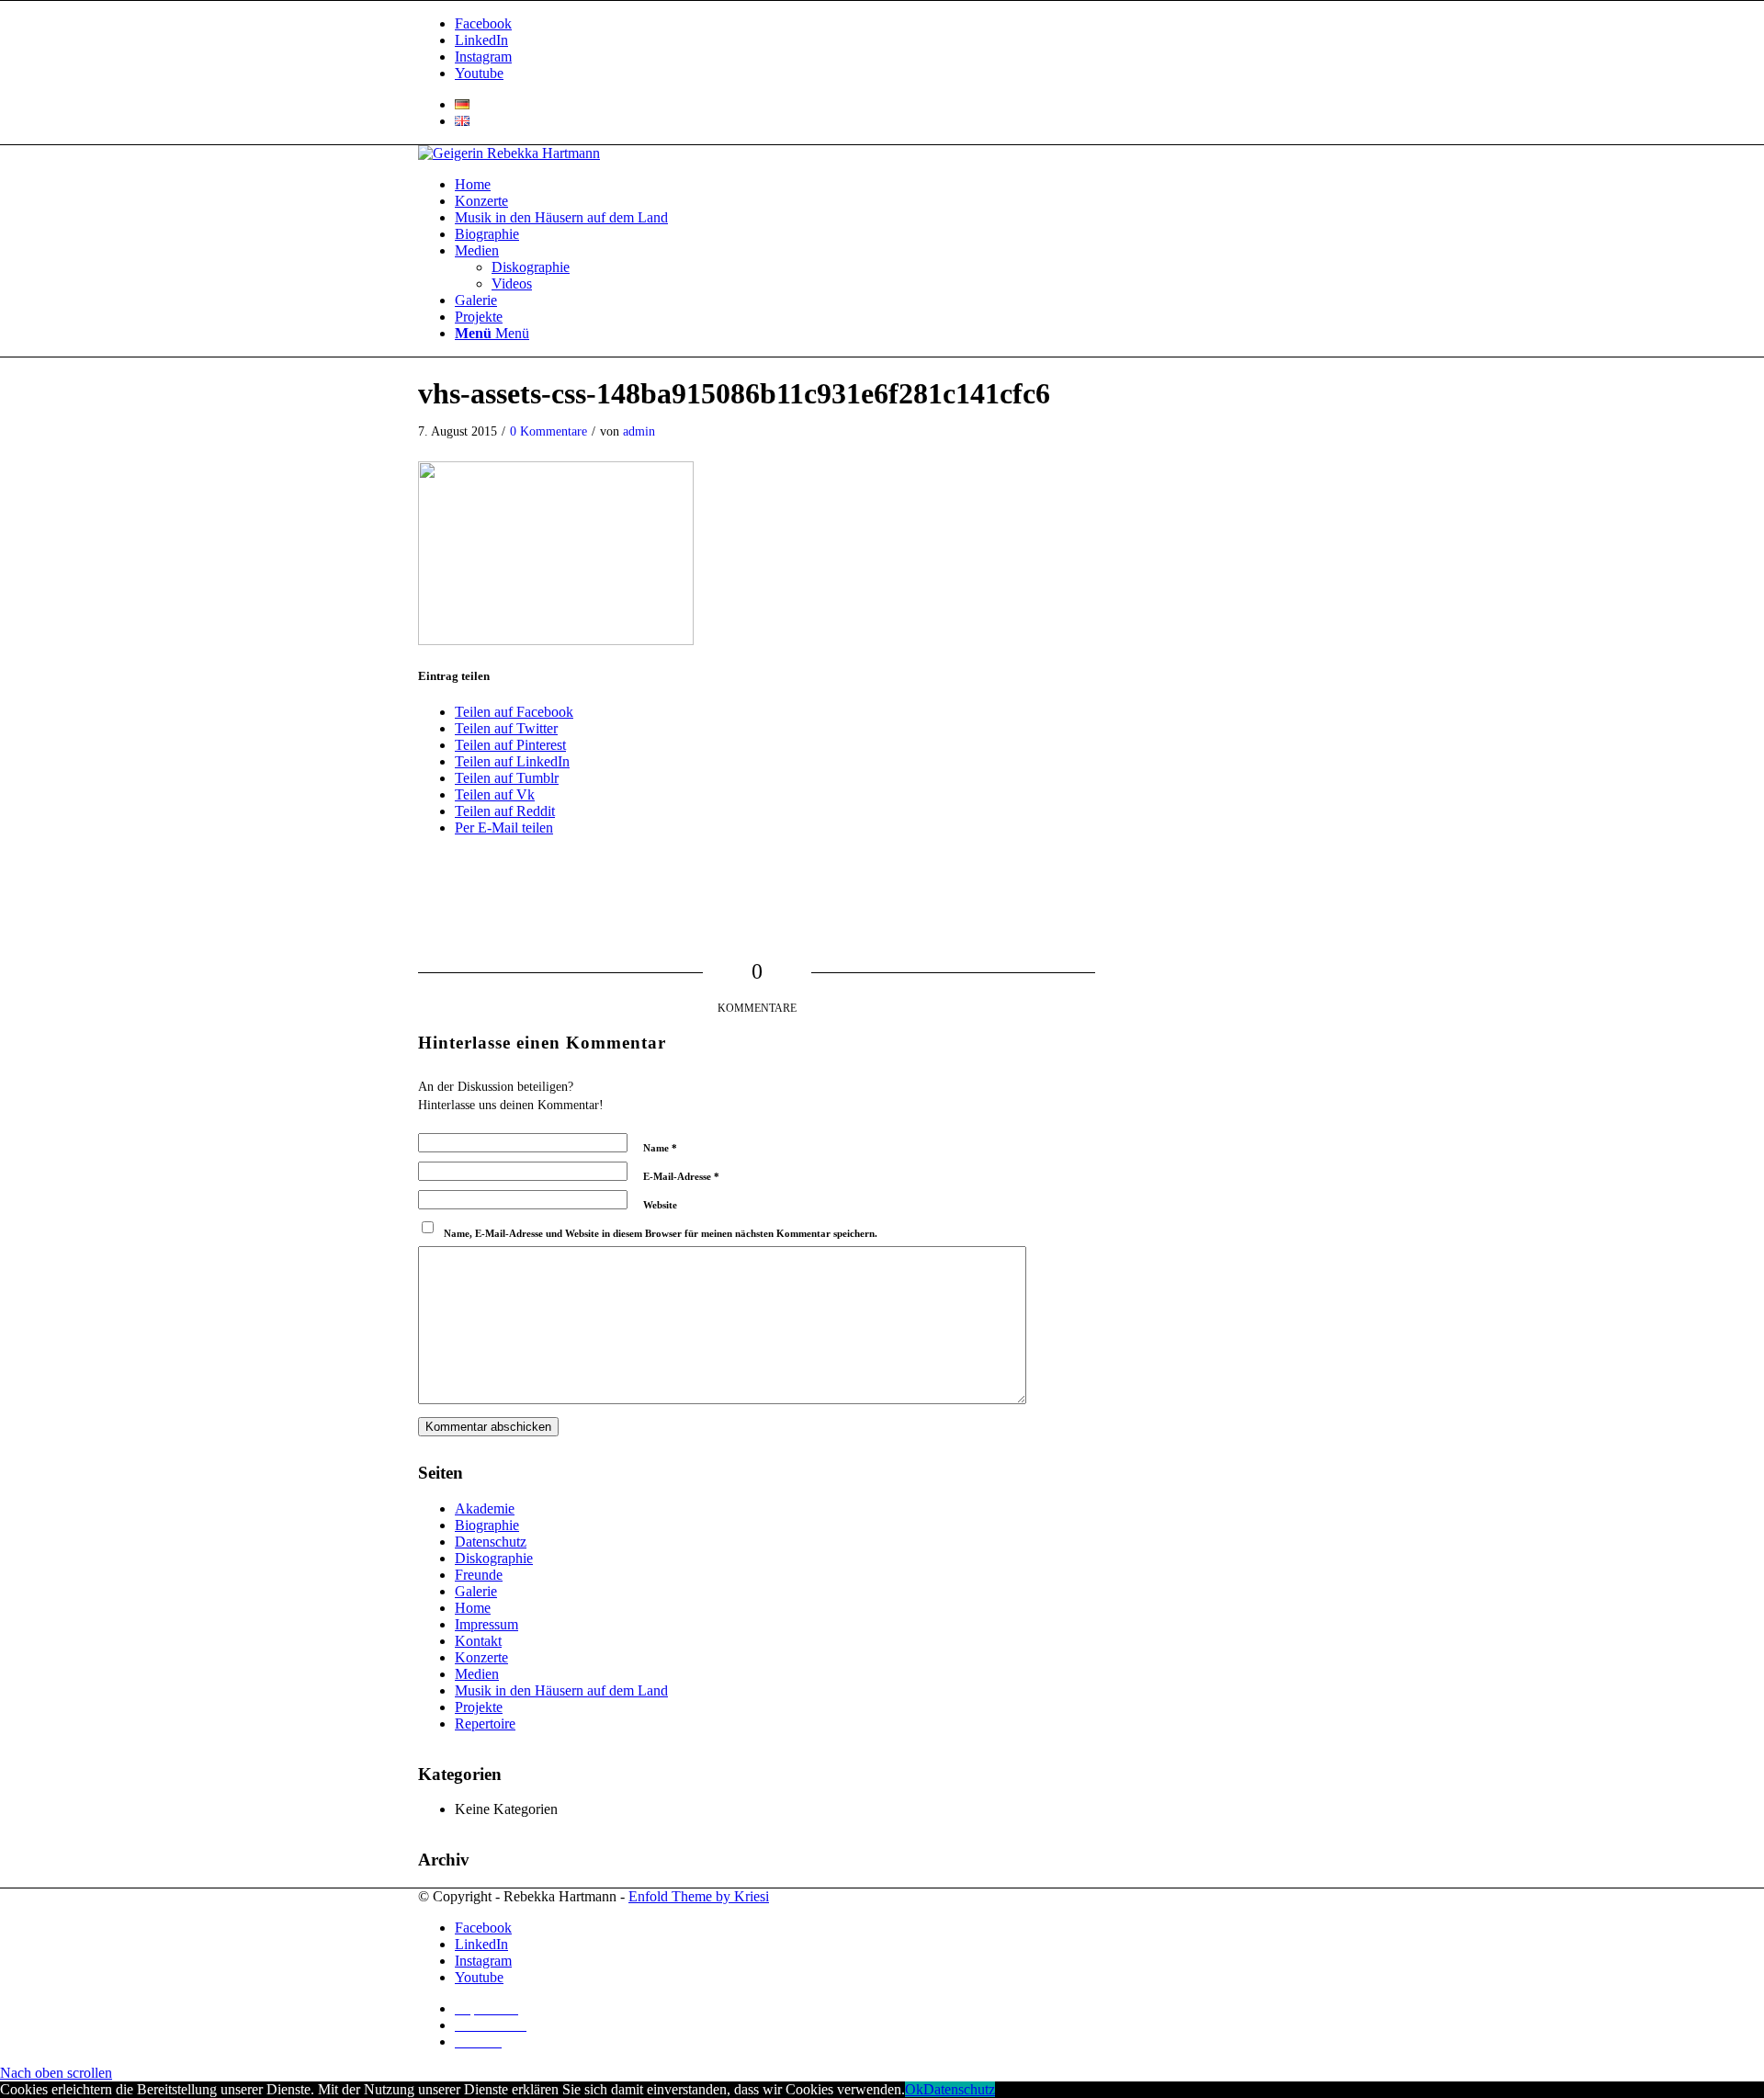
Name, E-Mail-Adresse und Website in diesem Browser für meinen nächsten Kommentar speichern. (661, 1233)
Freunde (479, 1575)
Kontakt (478, 1641)
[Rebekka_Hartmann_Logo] (509, 153)
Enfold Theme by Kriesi (699, 1896)
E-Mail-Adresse (681, 1176)
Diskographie (494, 1558)
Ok (914, 2089)
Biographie (487, 1525)
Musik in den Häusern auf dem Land (561, 1690)
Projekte (479, 1707)
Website (660, 1205)
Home (473, 1608)
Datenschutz (491, 1542)
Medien (477, 1674)
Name (660, 1148)
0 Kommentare (548, 431)
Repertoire (485, 1724)
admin (639, 431)
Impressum (486, 1624)
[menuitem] (900, 105)
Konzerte (481, 1657)
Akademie (485, 1508)
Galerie (476, 1591)
